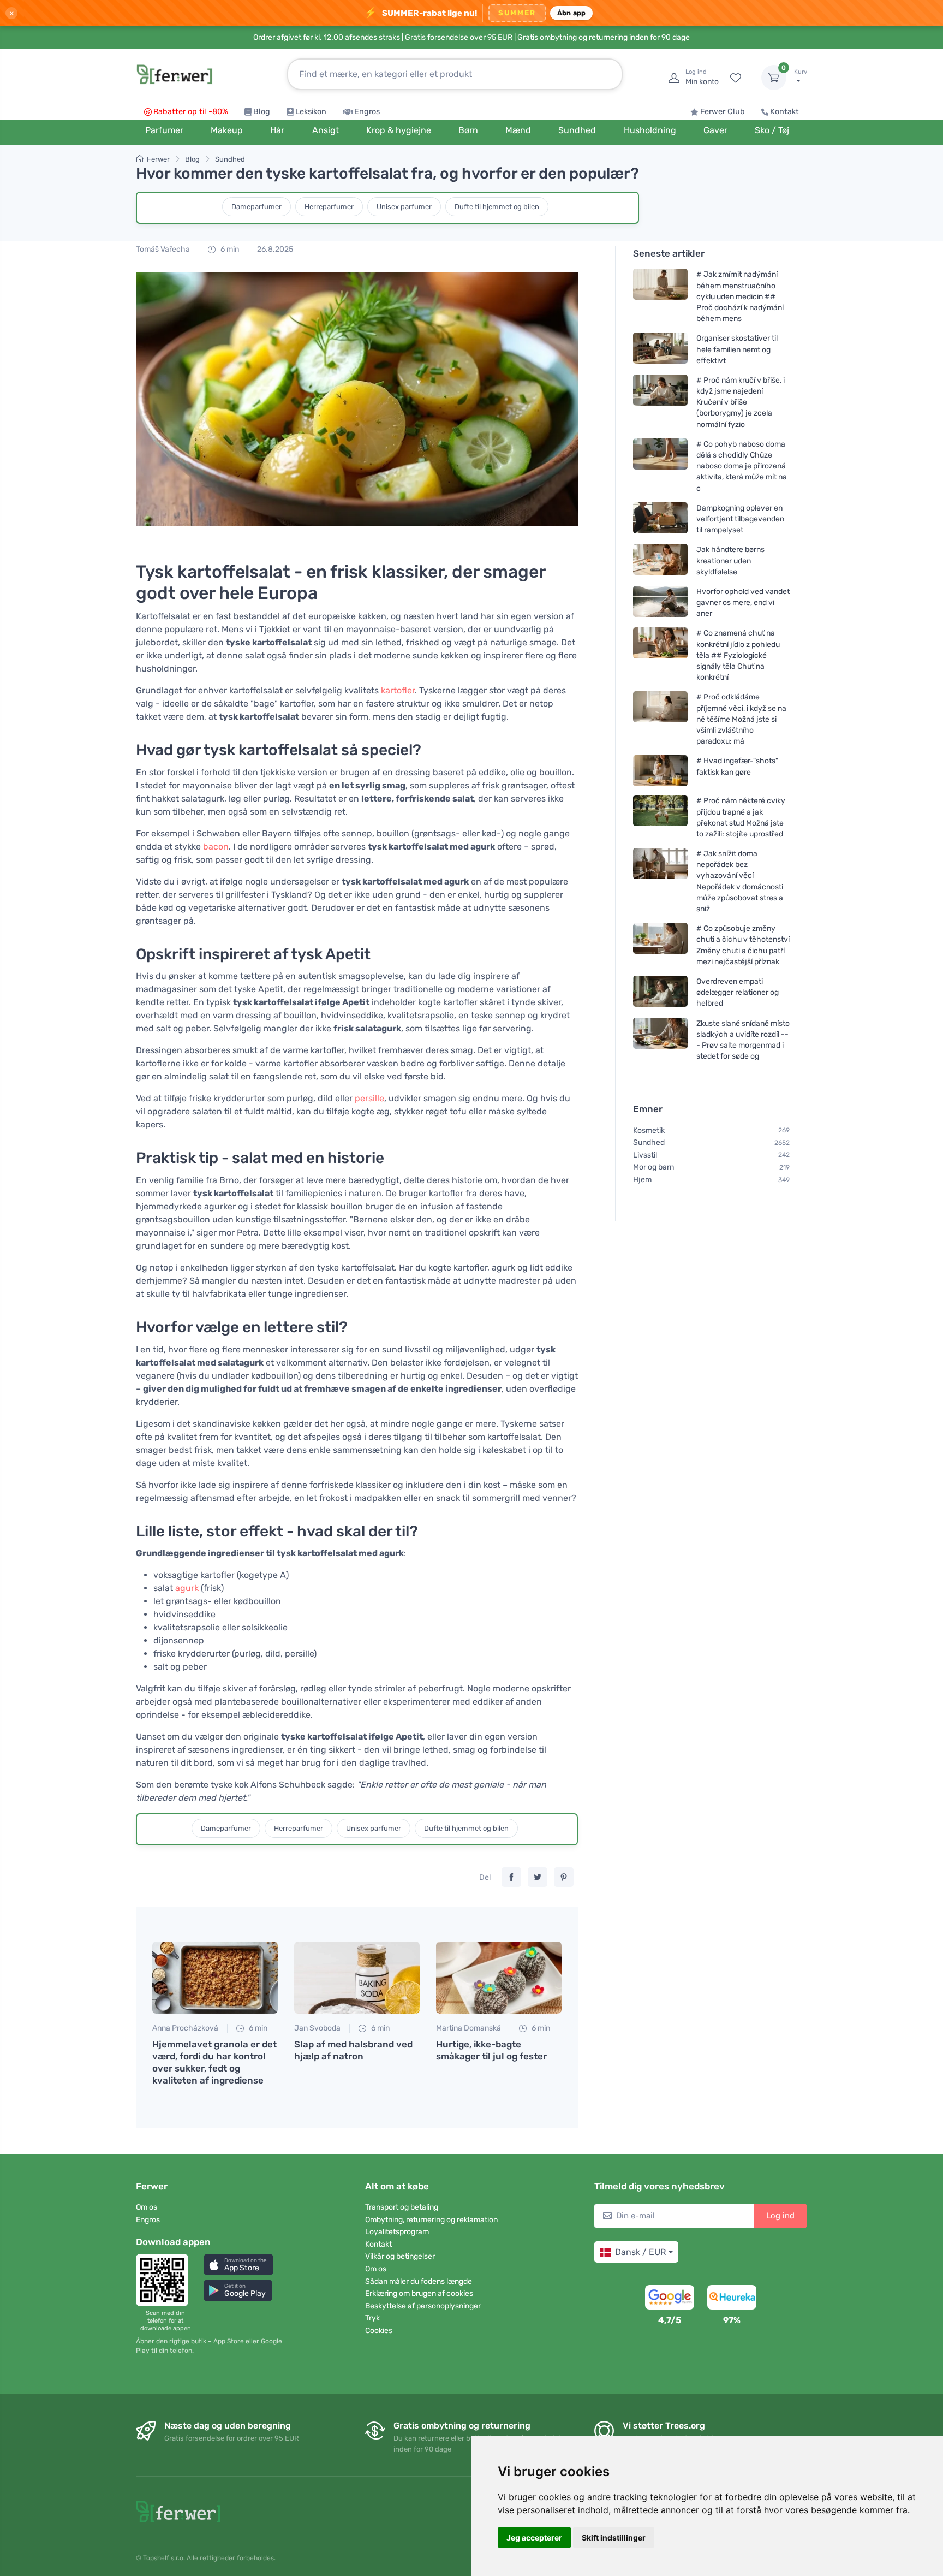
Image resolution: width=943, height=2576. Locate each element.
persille (369, 1098)
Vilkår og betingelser (400, 2256)
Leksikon (311, 112)
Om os (147, 2207)
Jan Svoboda (317, 2028)
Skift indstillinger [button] (614, 2538)
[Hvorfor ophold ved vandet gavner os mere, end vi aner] (660, 603)
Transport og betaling (402, 2207)
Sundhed (230, 159)
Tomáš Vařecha (163, 249)
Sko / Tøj (772, 130)
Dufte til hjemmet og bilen (497, 207)
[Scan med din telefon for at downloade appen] (165, 2280)
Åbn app (572, 13)
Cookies (379, 2331)
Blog (262, 112)
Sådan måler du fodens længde (419, 2281)
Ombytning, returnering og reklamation (431, 2220)
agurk (186, 1588)
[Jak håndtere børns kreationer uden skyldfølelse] (660, 560)
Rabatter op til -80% (191, 112)
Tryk (372, 2318)
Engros (367, 112)
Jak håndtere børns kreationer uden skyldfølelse (730, 560)
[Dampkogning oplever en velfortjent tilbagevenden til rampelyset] (660, 519)
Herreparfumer (329, 207)
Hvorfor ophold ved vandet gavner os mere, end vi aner (743, 603)
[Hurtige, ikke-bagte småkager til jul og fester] (499, 1978)
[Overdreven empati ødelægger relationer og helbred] (660, 992)
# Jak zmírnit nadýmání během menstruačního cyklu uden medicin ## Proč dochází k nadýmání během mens (740, 296)
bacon (216, 847)
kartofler (397, 690)
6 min (229, 249)
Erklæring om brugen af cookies (419, 2293)
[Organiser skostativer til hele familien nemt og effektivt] (660, 349)
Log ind (780, 2216)
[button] (238, 2265)
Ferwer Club (723, 112)
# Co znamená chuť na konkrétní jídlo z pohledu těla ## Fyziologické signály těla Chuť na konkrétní (738, 655)
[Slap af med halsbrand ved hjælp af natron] (357, 1978)
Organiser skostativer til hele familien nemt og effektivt (737, 349)
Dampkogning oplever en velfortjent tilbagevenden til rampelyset (740, 519)
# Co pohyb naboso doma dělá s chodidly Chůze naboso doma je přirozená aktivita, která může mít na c (742, 466)
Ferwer (158, 159)
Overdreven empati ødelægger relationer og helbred (738, 992)
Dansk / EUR (640, 2252)
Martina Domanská (468, 2028)
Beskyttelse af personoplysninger (423, 2306)
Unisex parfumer (404, 207)
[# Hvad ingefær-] (660, 771)
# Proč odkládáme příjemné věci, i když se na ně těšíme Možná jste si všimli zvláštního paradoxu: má (741, 719)
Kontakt (784, 112)
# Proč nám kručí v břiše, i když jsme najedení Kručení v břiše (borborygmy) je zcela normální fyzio (741, 402)
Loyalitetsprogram (397, 2232)
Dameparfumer (256, 207)
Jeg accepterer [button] (534, 2538)
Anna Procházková (185, 2028)
